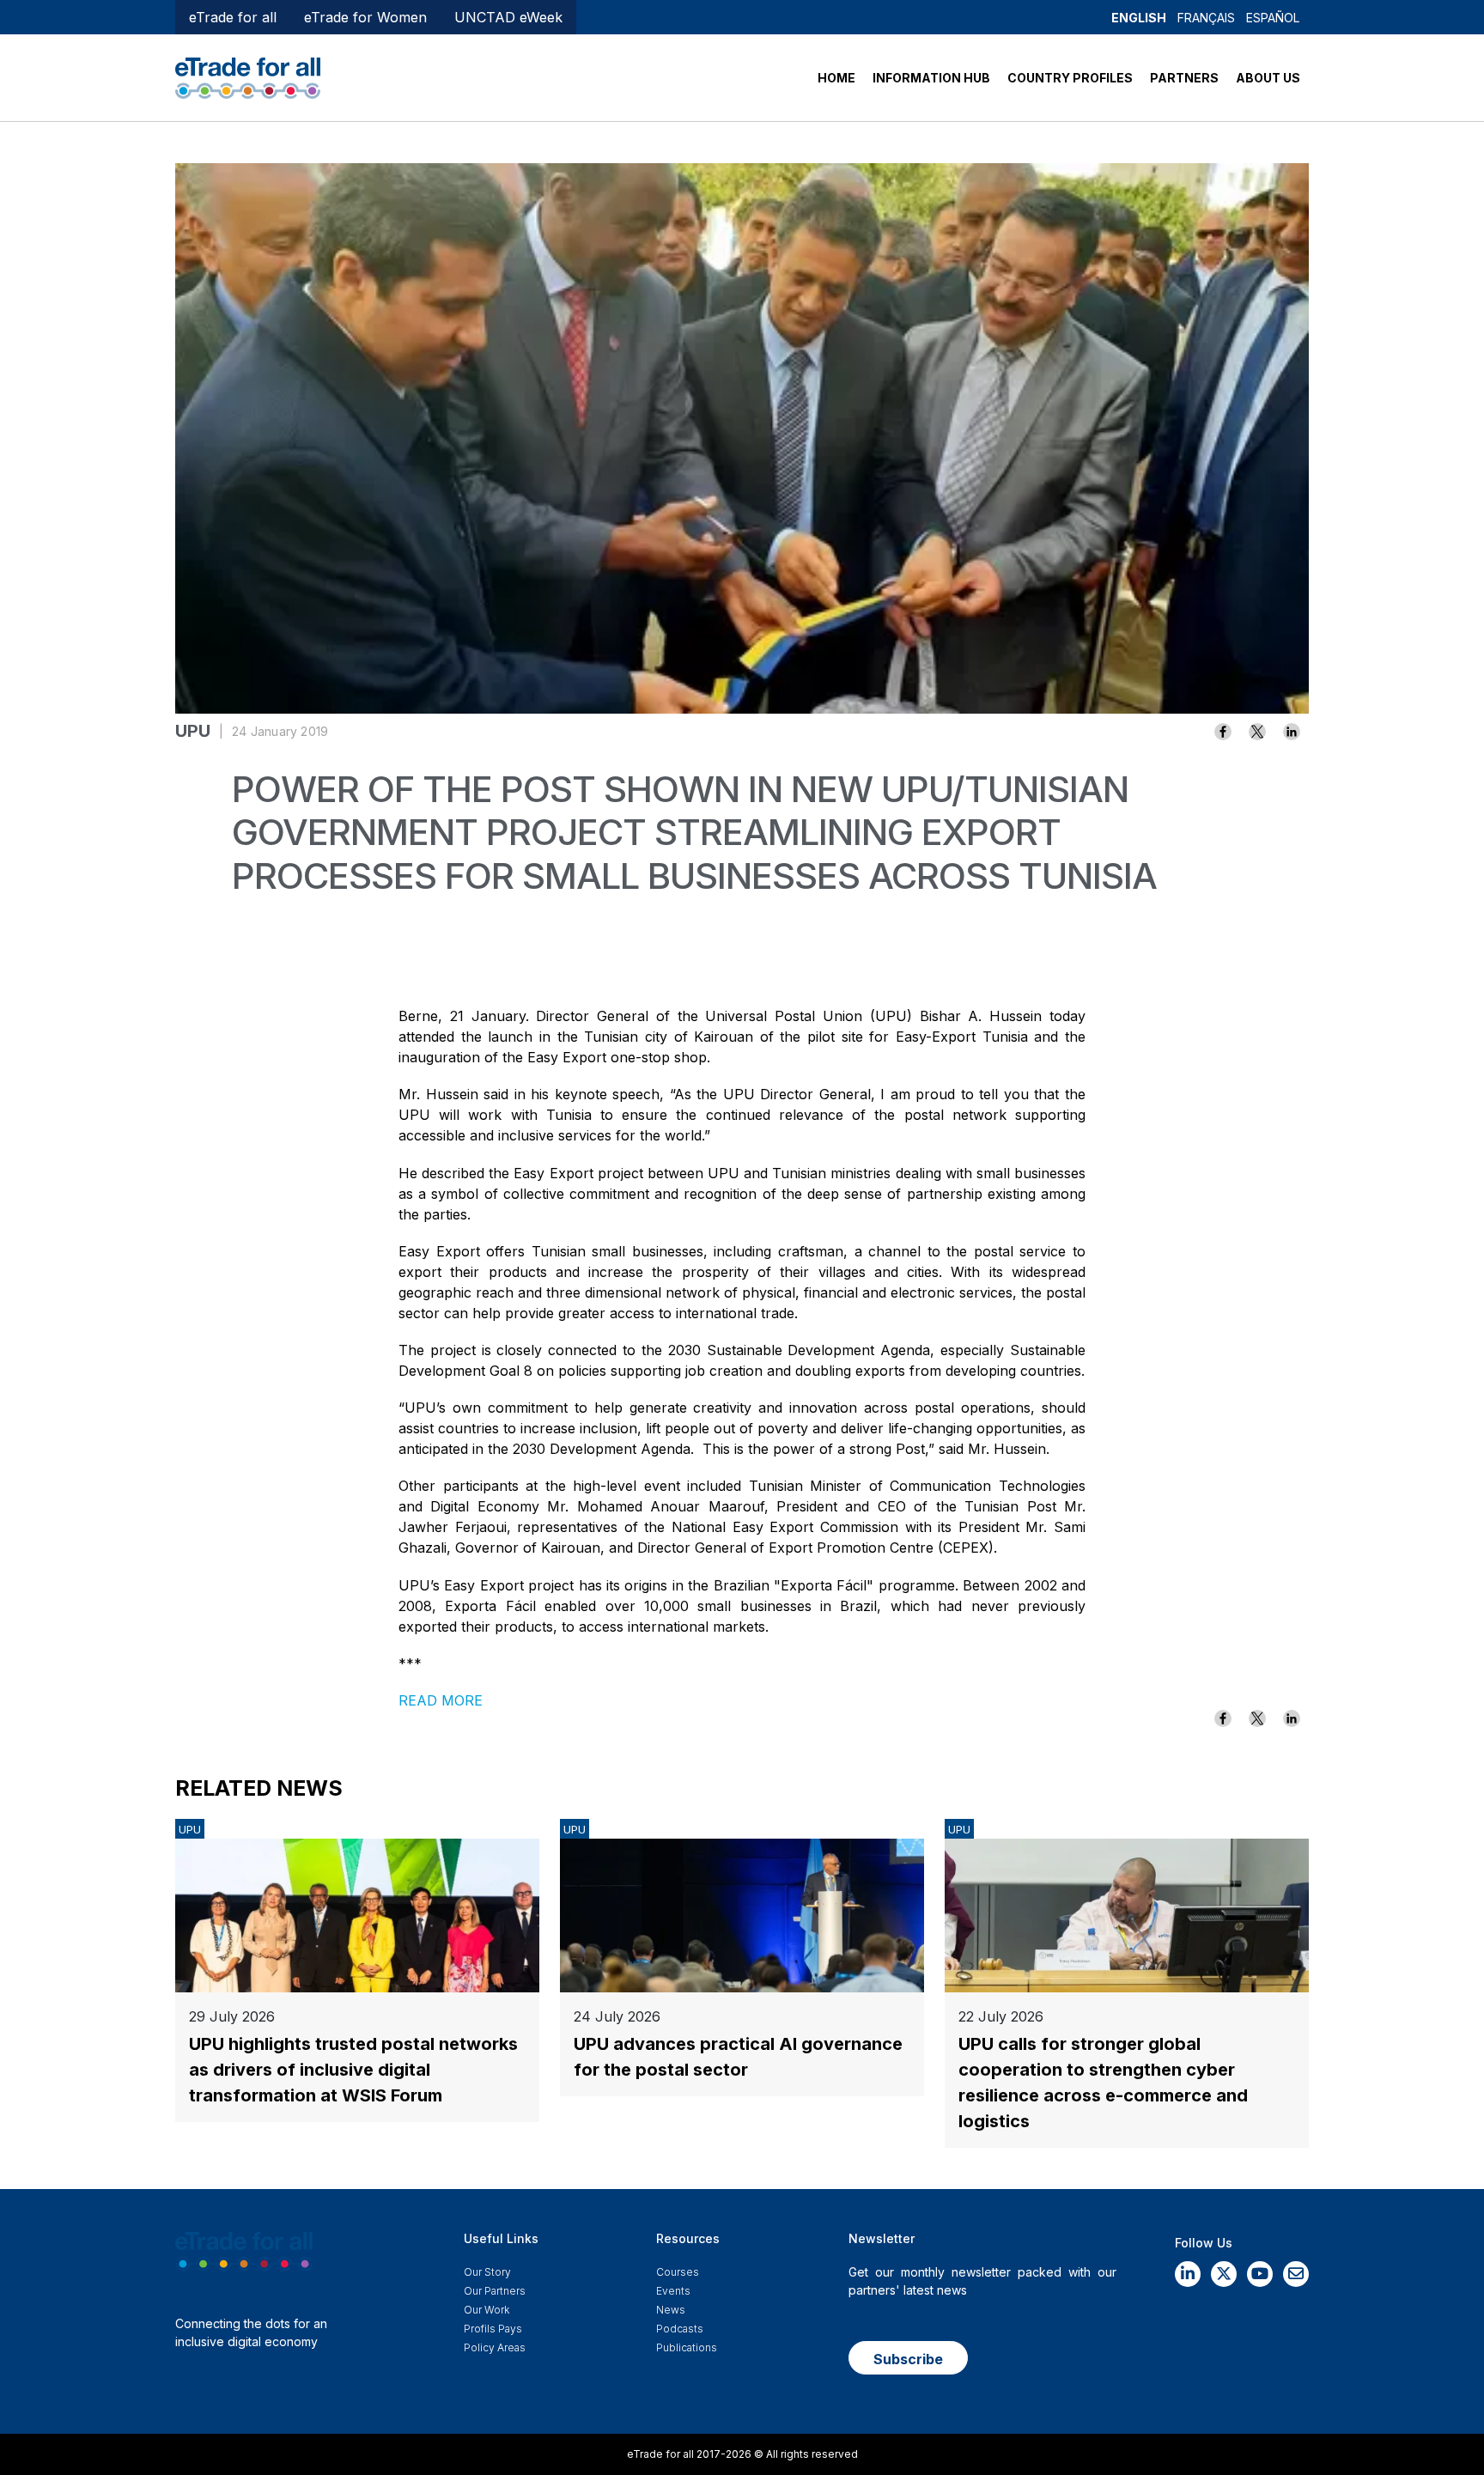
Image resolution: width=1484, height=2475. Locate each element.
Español (1273, 18)
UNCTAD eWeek (508, 17)
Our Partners (495, 2291)
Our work (487, 2310)
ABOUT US (1268, 78)
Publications (687, 2347)
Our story (487, 2272)
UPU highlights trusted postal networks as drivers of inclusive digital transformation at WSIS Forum (353, 2070)
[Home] (248, 76)
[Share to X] (1257, 732)
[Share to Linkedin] (1292, 732)
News (671, 2310)
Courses (678, 2272)
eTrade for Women (365, 17)
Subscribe (908, 2359)
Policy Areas (495, 2347)
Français (1206, 18)
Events (673, 2291)
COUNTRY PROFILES (1070, 78)
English (1139, 18)
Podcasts (680, 2329)
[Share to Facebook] (1223, 732)
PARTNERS (1184, 78)
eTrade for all (233, 17)
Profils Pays (493, 2329)
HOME (836, 78)
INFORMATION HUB (931, 78)
